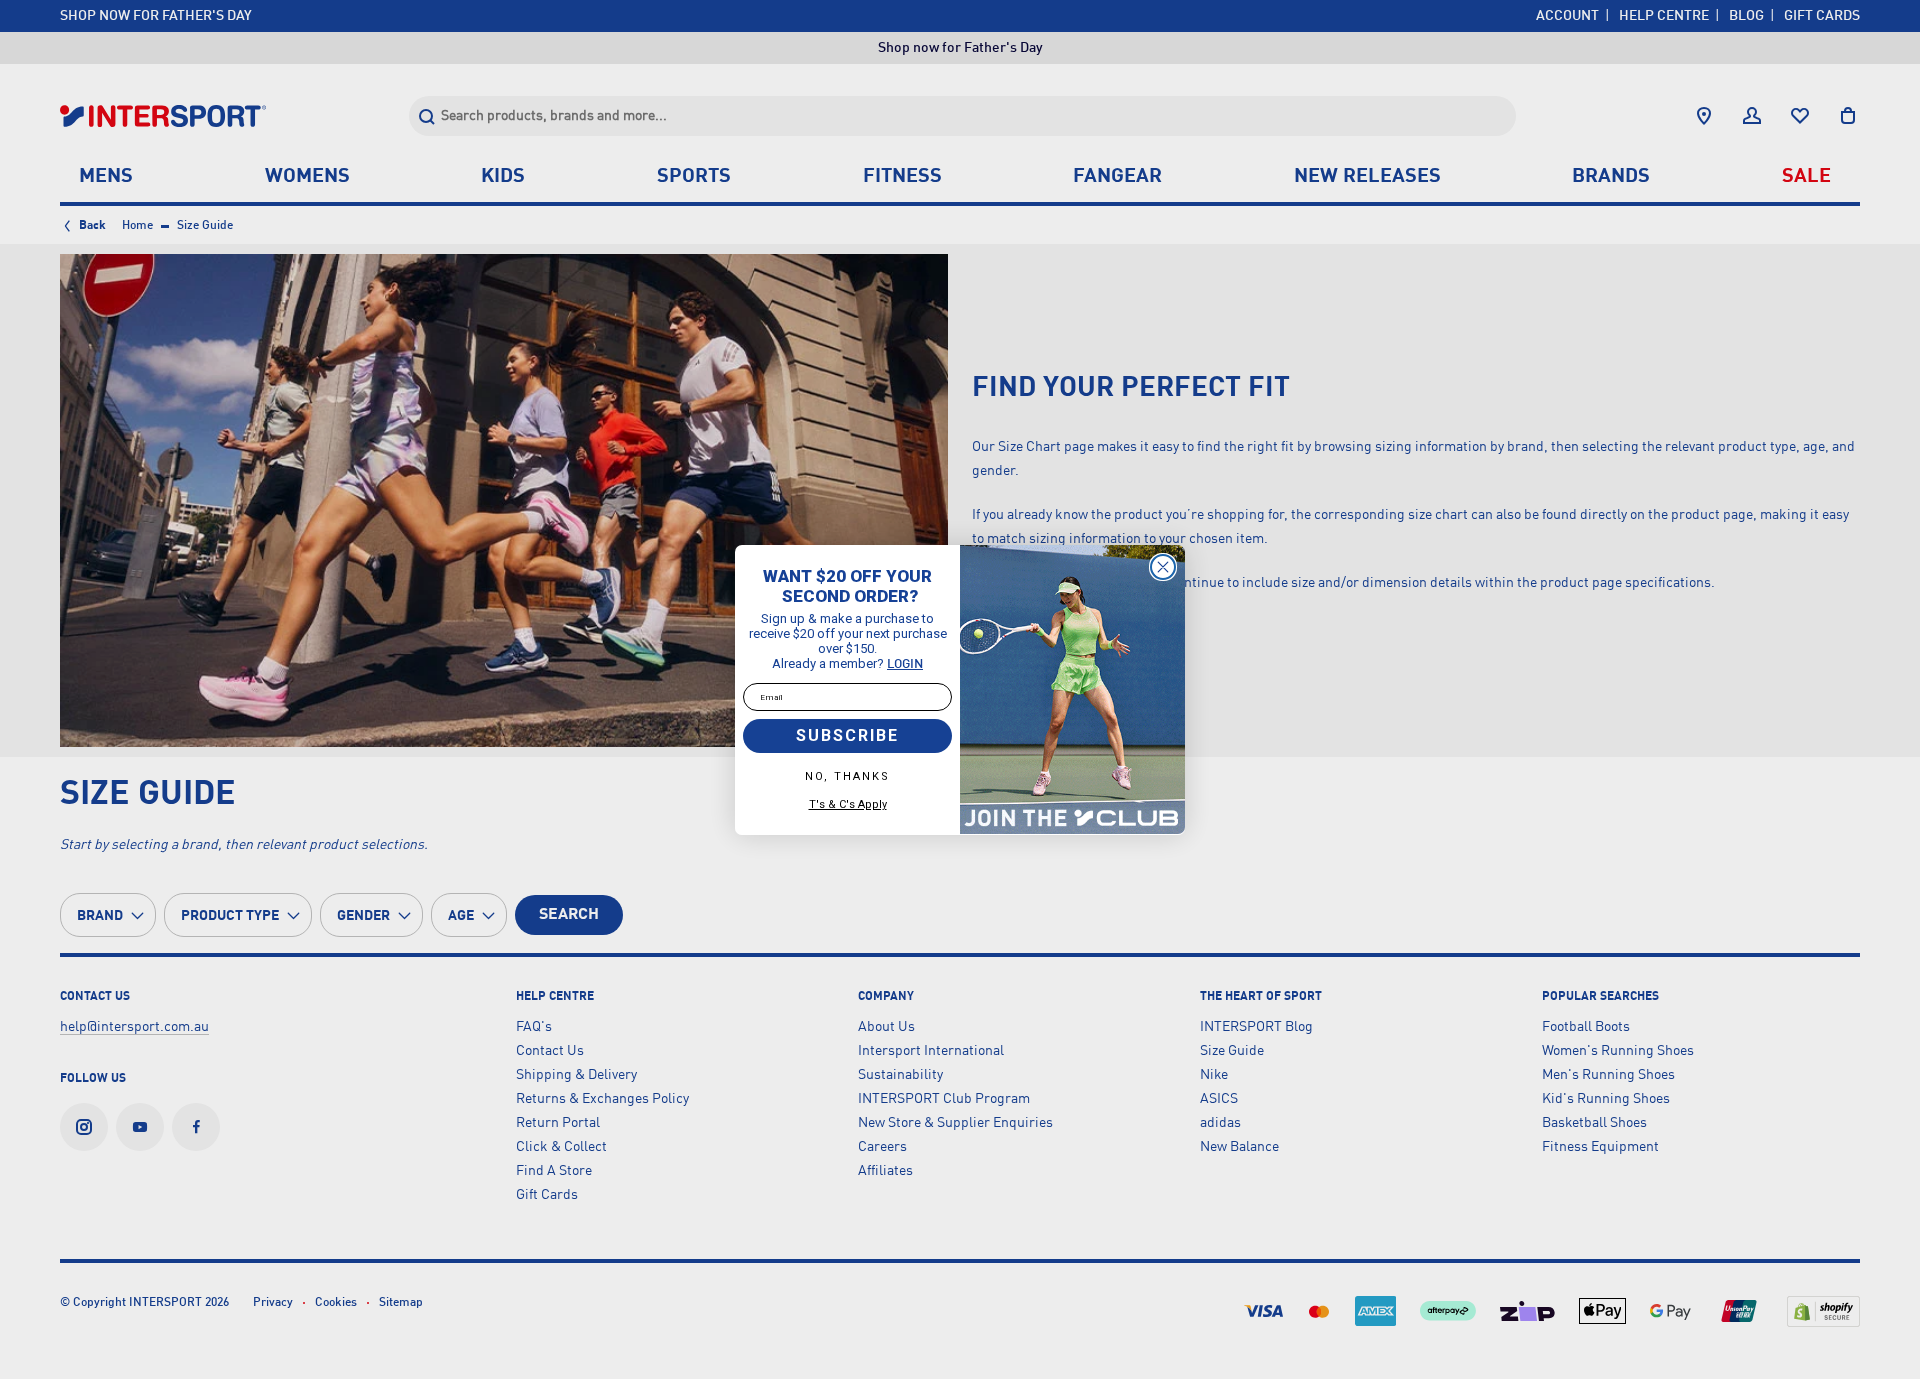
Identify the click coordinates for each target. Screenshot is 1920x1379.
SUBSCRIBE (847, 735)
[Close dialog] (1163, 567)
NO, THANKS (847, 776)
